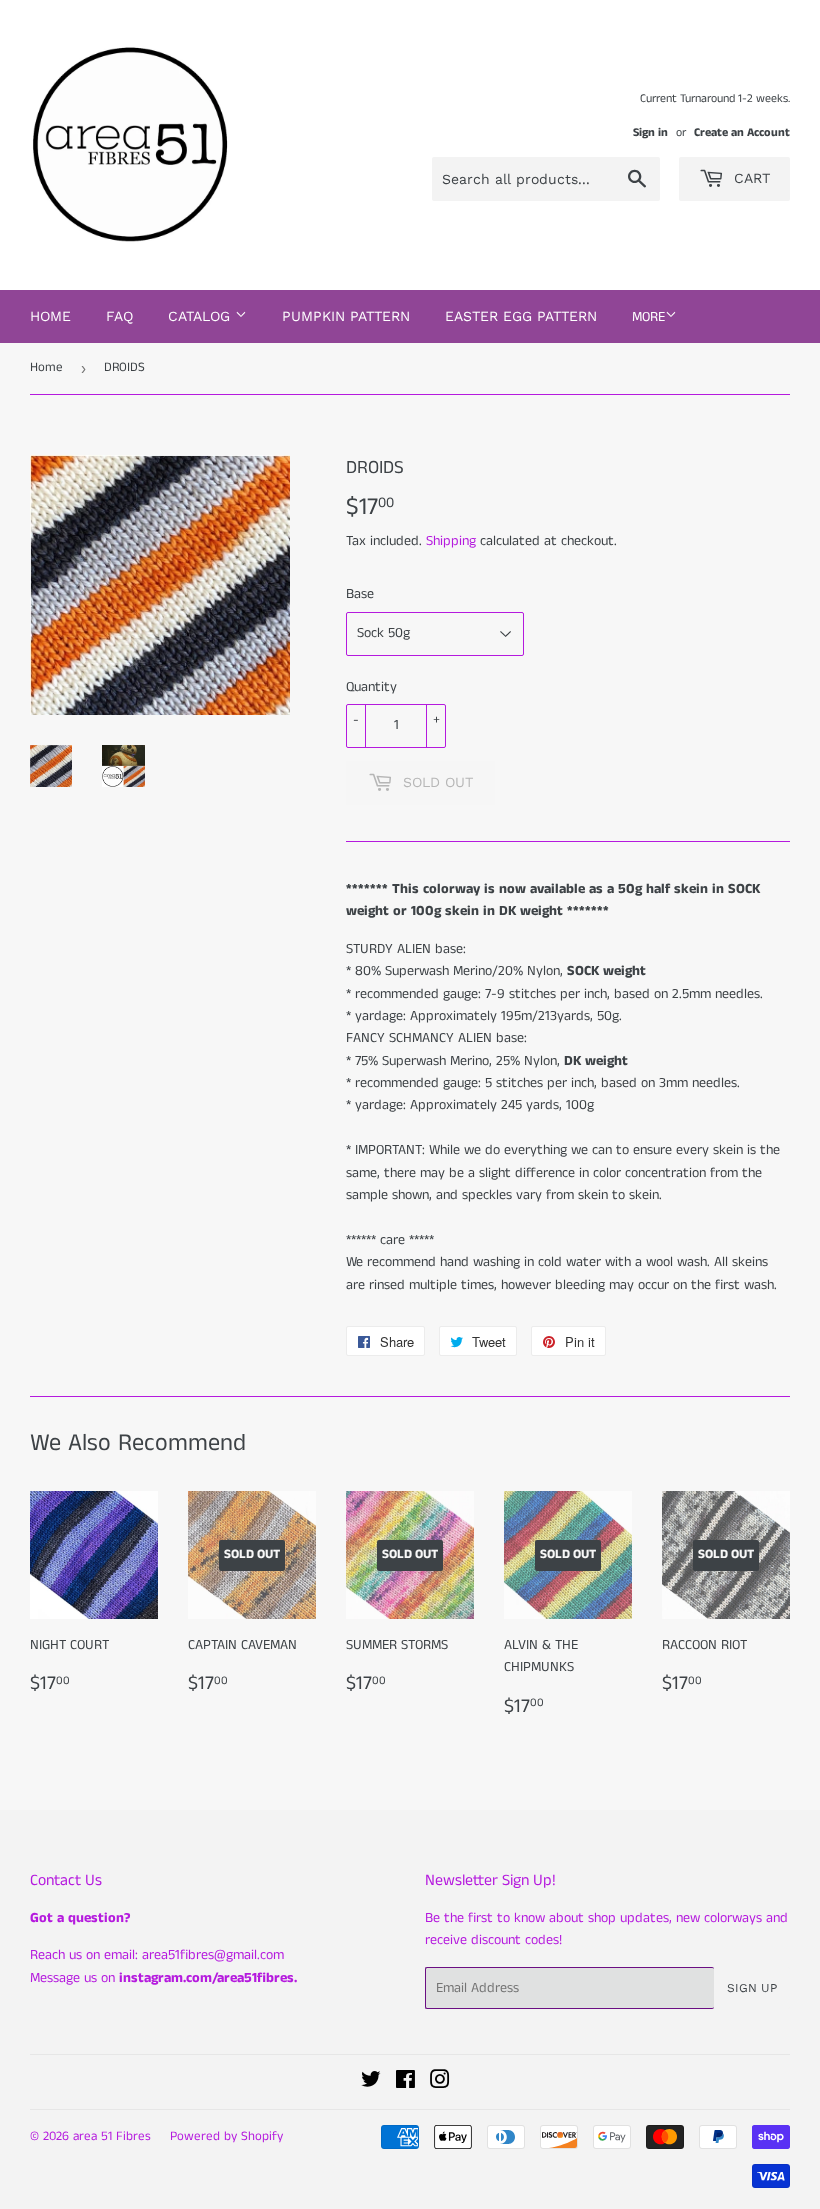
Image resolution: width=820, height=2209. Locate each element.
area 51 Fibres (112, 2136)
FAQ (119, 316)
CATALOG (201, 316)
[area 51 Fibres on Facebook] (405, 2083)
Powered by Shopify (226, 2136)
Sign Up (752, 1988)
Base (360, 594)
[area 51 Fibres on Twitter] (371, 2083)
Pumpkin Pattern (346, 316)
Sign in (650, 132)
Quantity (371, 687)
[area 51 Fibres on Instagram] (440, 2083)
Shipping (451, 541)
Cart (749, 178)
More (648, 317)
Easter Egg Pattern (521, 316)
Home (50, 316)
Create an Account (742, 132)
